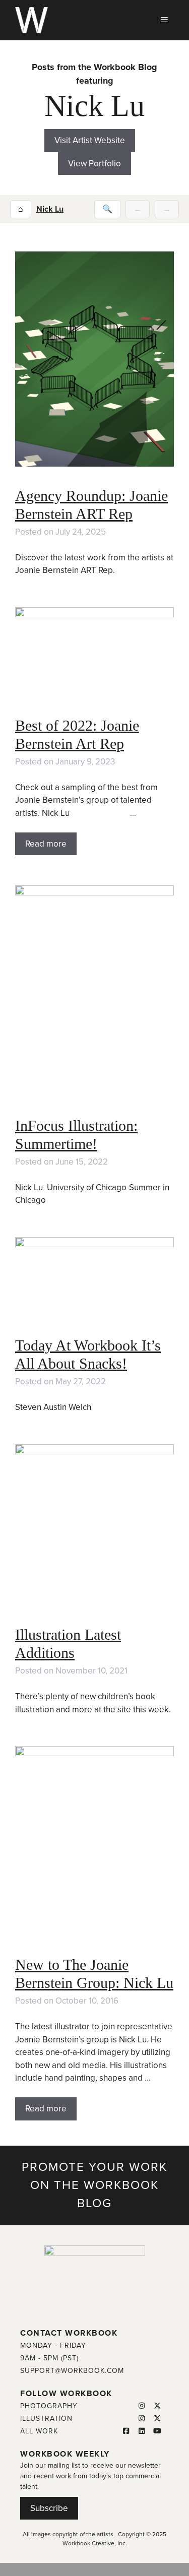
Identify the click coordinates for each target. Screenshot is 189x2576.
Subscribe (49, 2508)
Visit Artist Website (90, 140)
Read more (46, 844)
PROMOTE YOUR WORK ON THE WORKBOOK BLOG (94, 2185)
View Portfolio (94, 164)
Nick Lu (50, 209)
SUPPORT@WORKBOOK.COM (72, 2371)
